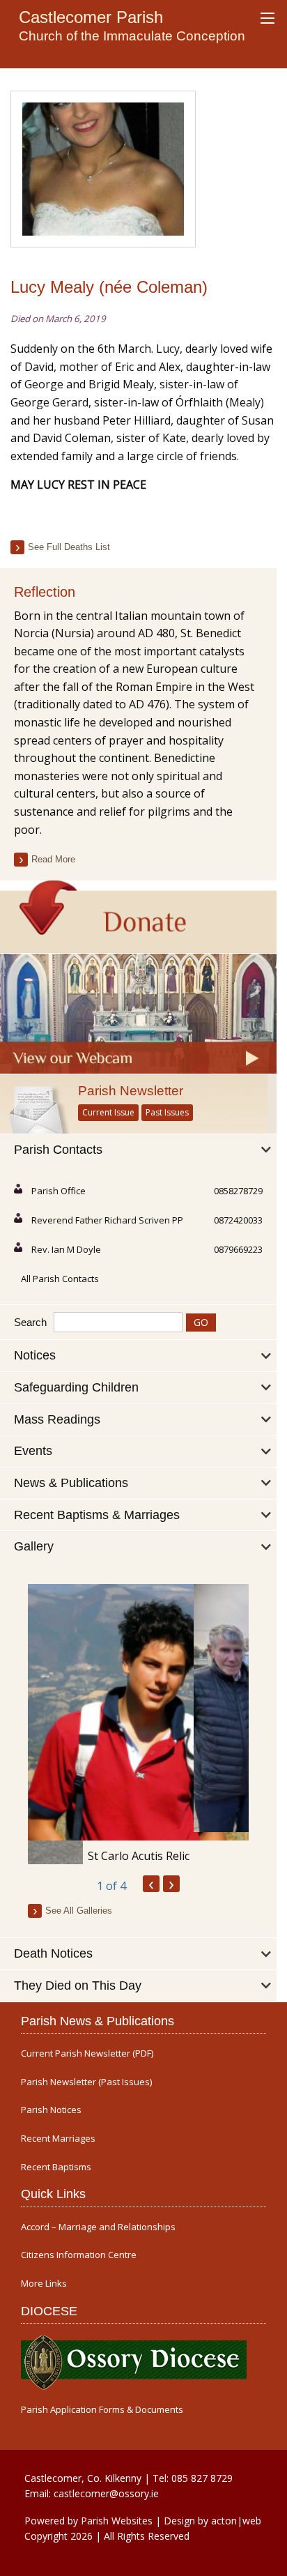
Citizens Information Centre (79, 2255)
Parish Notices (51, 2110)
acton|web (236, 2521)
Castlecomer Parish (91, 17)
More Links (44, 2284)
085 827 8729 (202, 2478)
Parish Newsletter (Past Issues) (86, 2082)
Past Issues (167, 1112)
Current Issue (108, 1112)
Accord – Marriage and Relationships (98, 2227)
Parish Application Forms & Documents (102, 2410)
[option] (138, 1724)
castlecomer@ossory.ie (106, 2493)
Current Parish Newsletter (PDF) (87, 2053)
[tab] (138, 1150)
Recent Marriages (58, 2139)
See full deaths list (69, 547)
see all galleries (79, 1911)
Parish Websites (117, 2521)
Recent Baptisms (56, 2167)
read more (53, 859)
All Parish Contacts (60, 1279)
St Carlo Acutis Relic (139, 1856)
